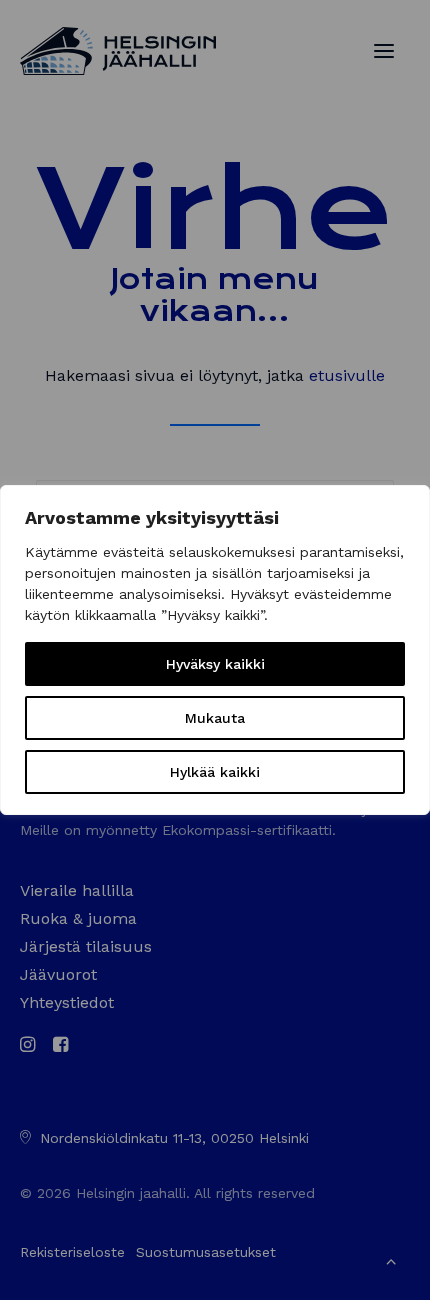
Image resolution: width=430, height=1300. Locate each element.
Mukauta (215, 718)
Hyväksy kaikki (215, 664)
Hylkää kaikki (215, 772)
